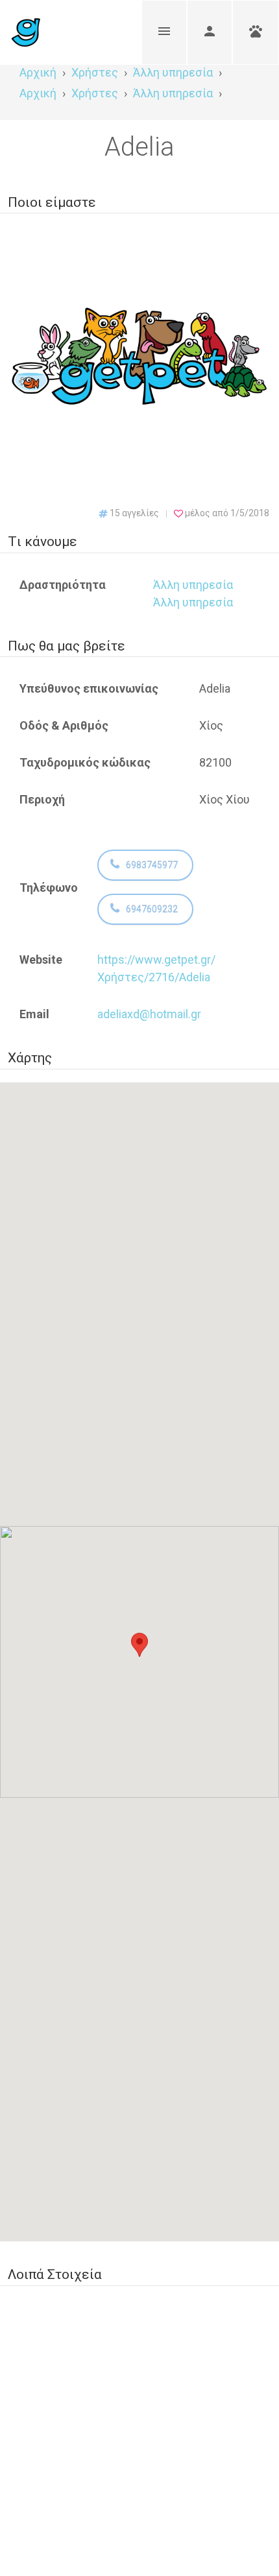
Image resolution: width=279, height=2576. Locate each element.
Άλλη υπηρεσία (193, 585)
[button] (139, 1650)
